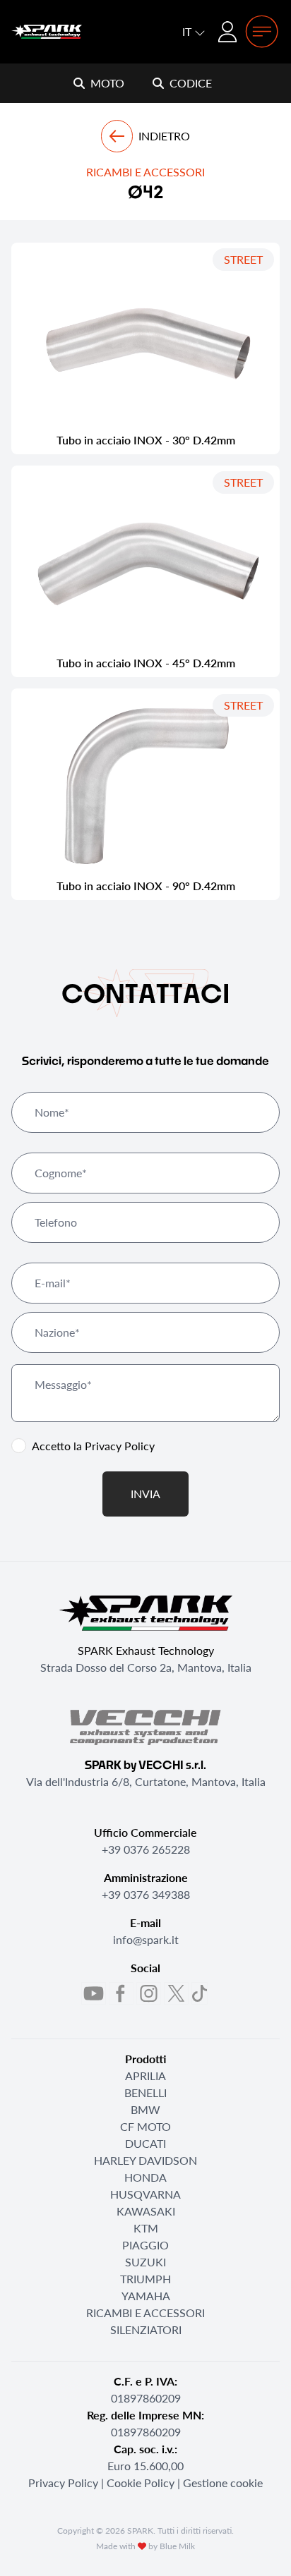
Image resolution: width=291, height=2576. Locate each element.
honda (145, 2177)
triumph (145, 2279)
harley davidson (145, 2160)
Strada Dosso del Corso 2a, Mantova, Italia (146, 1667)
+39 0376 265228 (146, 1849)
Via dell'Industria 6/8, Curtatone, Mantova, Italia (146, 1781)
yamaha (146, 2296)
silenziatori (146, 2329)
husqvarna (145, 2194)
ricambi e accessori (145, 2313)
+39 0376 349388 (146, 1894)
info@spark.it (146, 1939)
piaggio (145, 2245)
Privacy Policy (120, 1446)
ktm (146, 2228)
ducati (145, 2143)
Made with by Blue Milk (145, 2546)
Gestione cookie (223, 2483)
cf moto (145, 2126)
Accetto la (93, 1446)
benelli (145, 2092)
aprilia (145, 2076)
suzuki (145, 2262)
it (188, 31)
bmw (145, 2109)
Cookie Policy (141, 2483)
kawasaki (146, 2211)
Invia (145, 1494)
